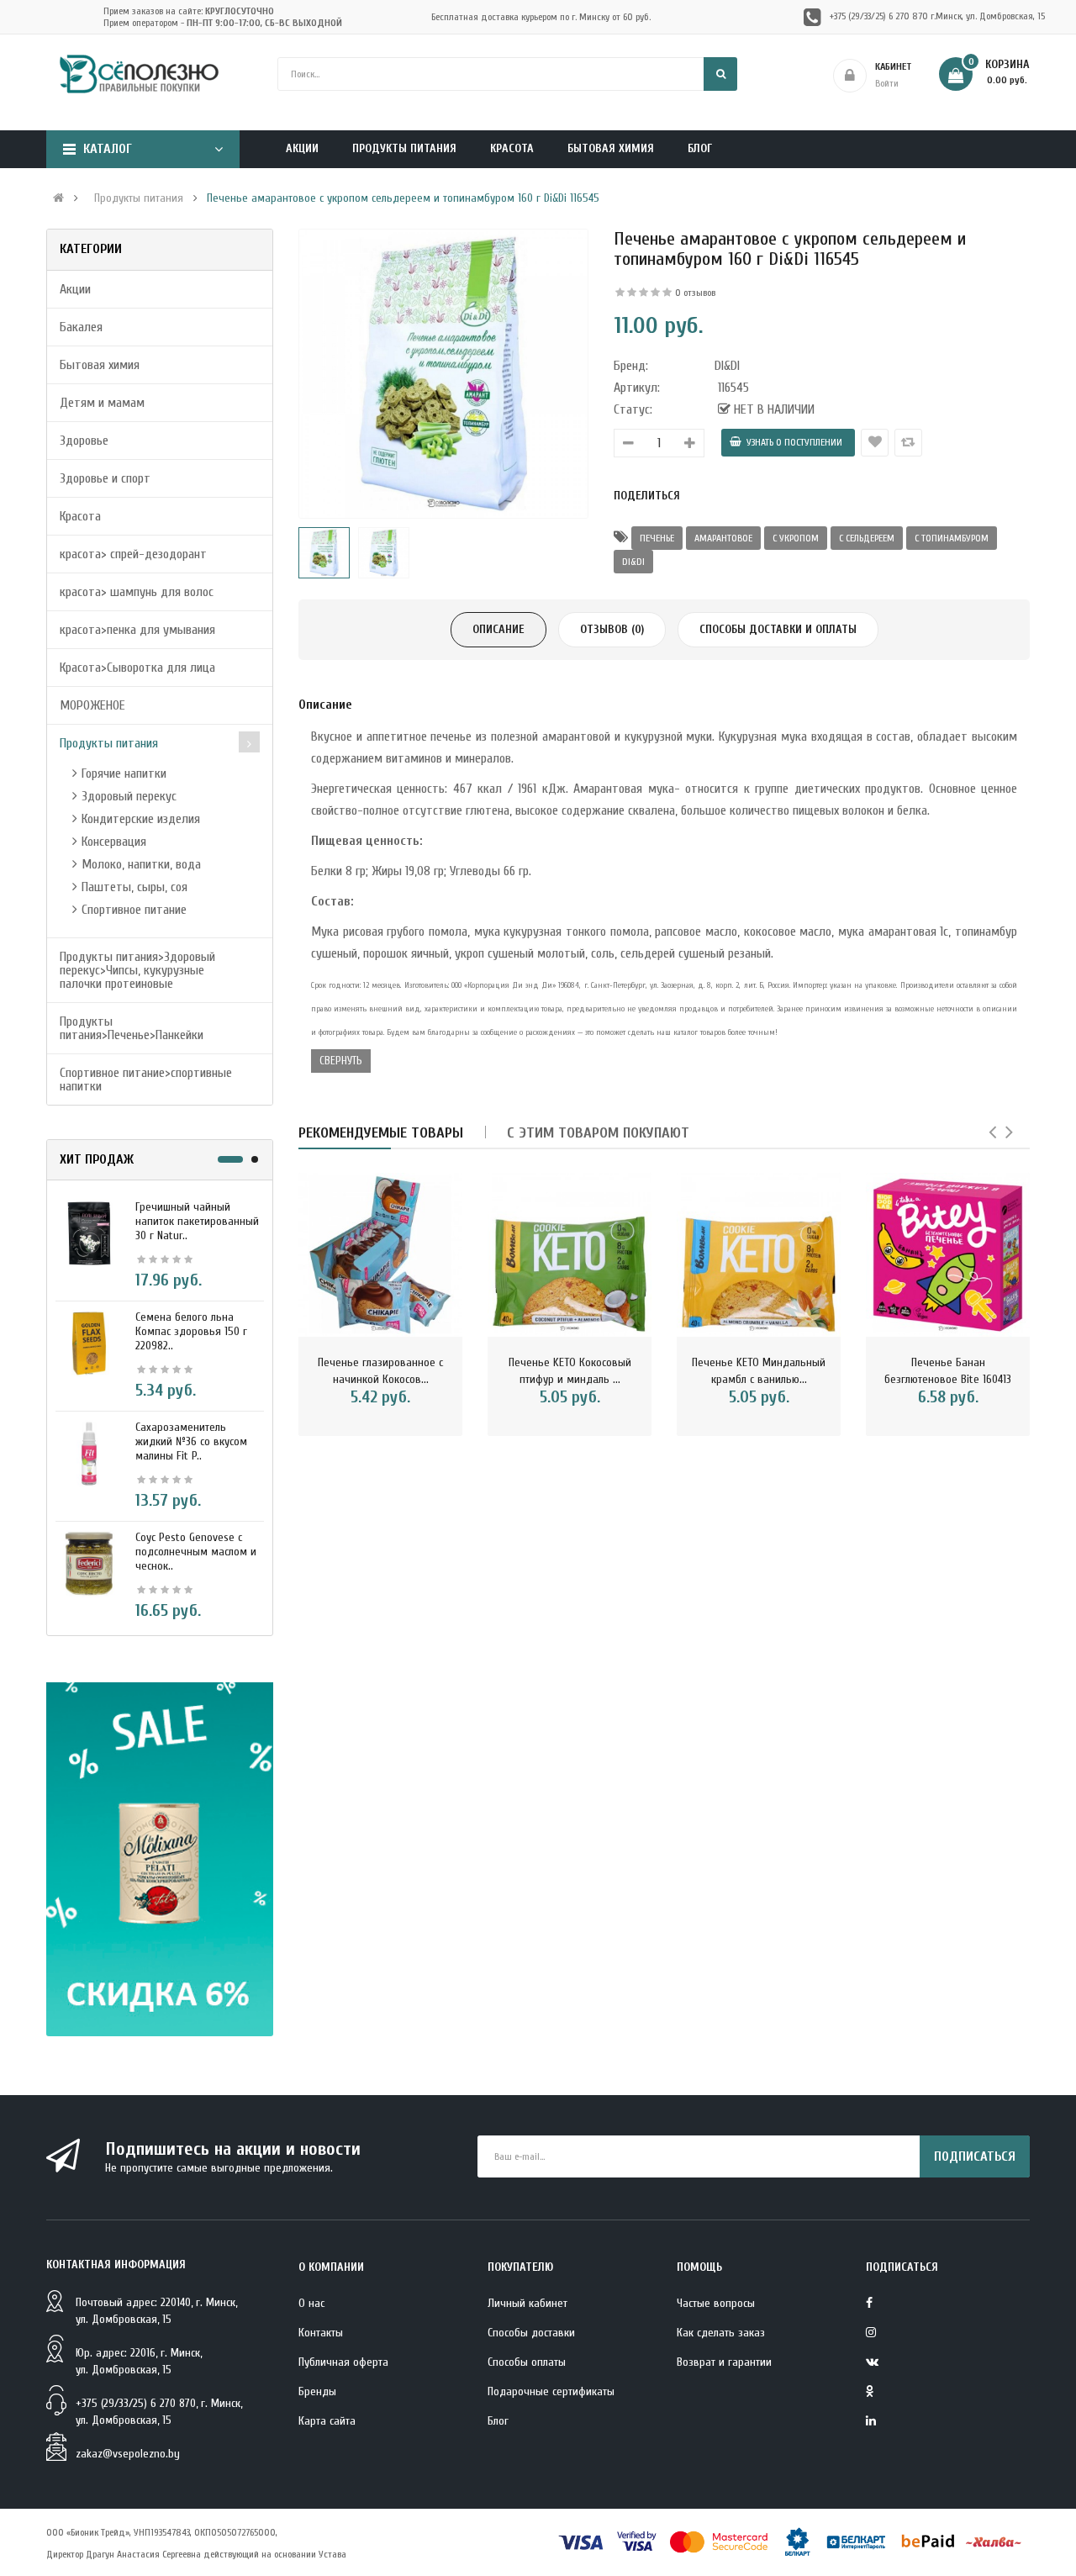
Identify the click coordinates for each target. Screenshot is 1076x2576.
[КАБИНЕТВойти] (936, 76)
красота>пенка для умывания (137, 630)
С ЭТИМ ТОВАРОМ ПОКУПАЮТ (598, 1133)
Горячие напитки (124, 773)
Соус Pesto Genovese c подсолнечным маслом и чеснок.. (196, 1552)
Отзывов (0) (612, 629)
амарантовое (723, 538)
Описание (498, 629)
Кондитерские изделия (141, 819)
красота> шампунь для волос (137, 592)
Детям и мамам (102, 403)
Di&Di (633, 562)
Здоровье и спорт (105, 478)
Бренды (317, 2391)
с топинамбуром (952, 538)
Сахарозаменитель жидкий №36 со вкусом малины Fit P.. (191, 1441)
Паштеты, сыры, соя (134, 887)
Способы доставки (531, 2333)
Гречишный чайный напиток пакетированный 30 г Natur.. (197, 1221)
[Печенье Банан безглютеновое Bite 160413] (948, 1255)
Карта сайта (327, 2421)
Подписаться (975, 2156)
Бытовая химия (100, 365)
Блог (498, 2421)
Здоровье (84, 441)
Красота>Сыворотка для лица (137, 668)
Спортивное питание (134, 910)
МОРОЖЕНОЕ (92, 705)
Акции (75, 289)
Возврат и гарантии (724, 2362)
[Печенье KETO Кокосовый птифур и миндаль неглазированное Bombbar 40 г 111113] (570, 1255)
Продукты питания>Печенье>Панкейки (132, 1028)
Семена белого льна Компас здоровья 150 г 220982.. (191, 1331)
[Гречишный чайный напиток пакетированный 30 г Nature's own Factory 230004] (89, 1233)
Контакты (321, 2333)
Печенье (657, 538)
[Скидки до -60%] (160, 1859)
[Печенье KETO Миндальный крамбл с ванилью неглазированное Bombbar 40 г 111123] (759, 1255)
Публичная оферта (343, 2362)
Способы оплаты (527, 2362)
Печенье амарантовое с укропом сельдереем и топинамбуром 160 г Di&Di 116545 (403, 198)
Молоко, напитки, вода (141, 864)
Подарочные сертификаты (551, 2391)
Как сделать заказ (721, 2333)
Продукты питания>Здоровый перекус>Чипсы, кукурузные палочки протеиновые (137, 970)
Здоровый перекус (129, 796)
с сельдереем (867, 538)
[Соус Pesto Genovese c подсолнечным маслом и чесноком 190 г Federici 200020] (89, 1563)
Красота (80, 516)
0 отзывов (695, 293)
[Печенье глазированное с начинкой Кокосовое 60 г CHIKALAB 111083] (380, 1255)
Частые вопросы (716, 2303)
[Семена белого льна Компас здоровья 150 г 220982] (89, 1343)
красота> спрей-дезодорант (133, 554)
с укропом (796, 538)
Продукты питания (139, 198)
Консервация (114, 842)
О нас (311, 2303)
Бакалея (81, 327)
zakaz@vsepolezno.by (128, 2454)
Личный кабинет (527, 2303)
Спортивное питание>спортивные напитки (146, 1079)
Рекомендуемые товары (381, 1133)
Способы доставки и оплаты (778, 629)
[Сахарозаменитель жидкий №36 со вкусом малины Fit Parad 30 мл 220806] (89, 1453)
